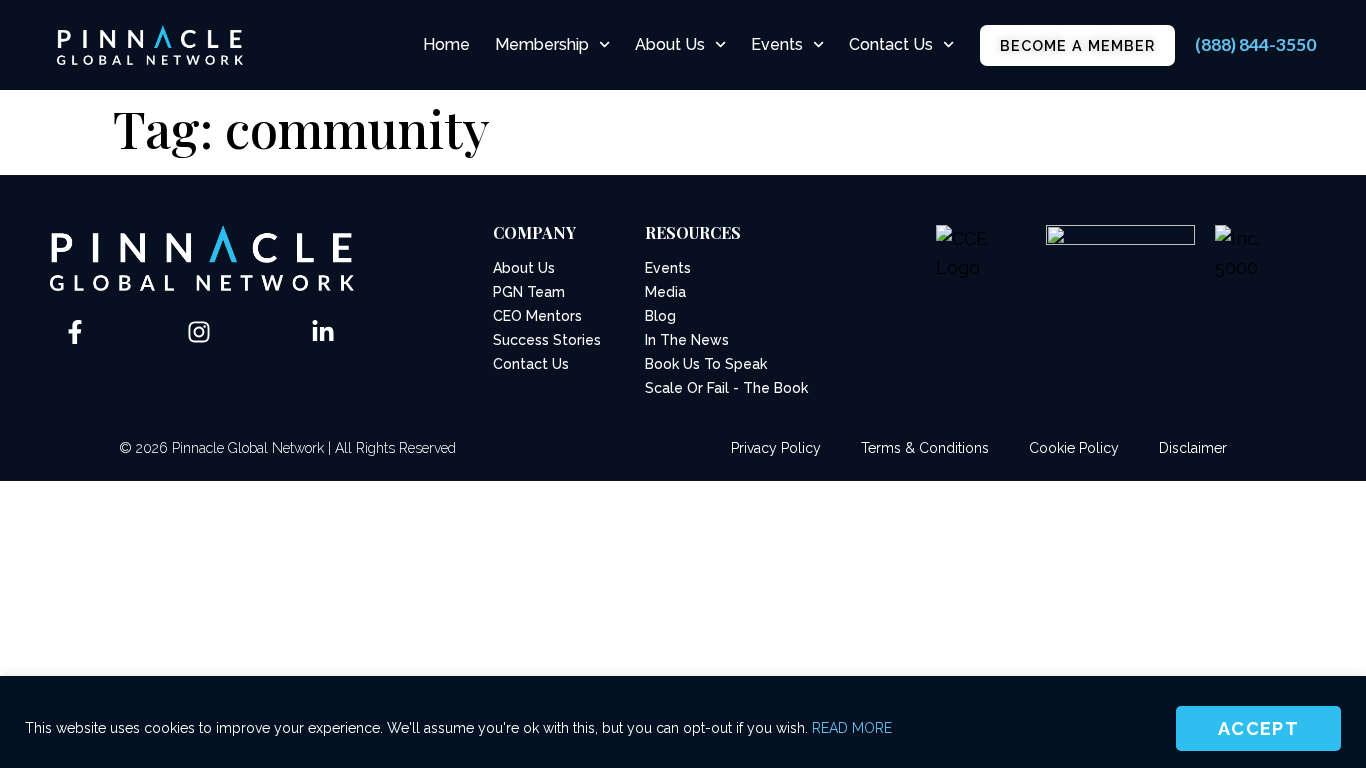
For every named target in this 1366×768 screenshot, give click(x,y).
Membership (542, 44)
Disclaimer (1193, 448)
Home (446, 44)
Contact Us (891, 44)
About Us (670, 44)
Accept (1258, 728)
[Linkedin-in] (323, 332)
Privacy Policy (776, 448)
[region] (683, 722)
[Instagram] (199, 332)
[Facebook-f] (75, 332)
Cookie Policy (1074, 448)
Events (777, 44)
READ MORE (852, 728)
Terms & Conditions (925, 448)
